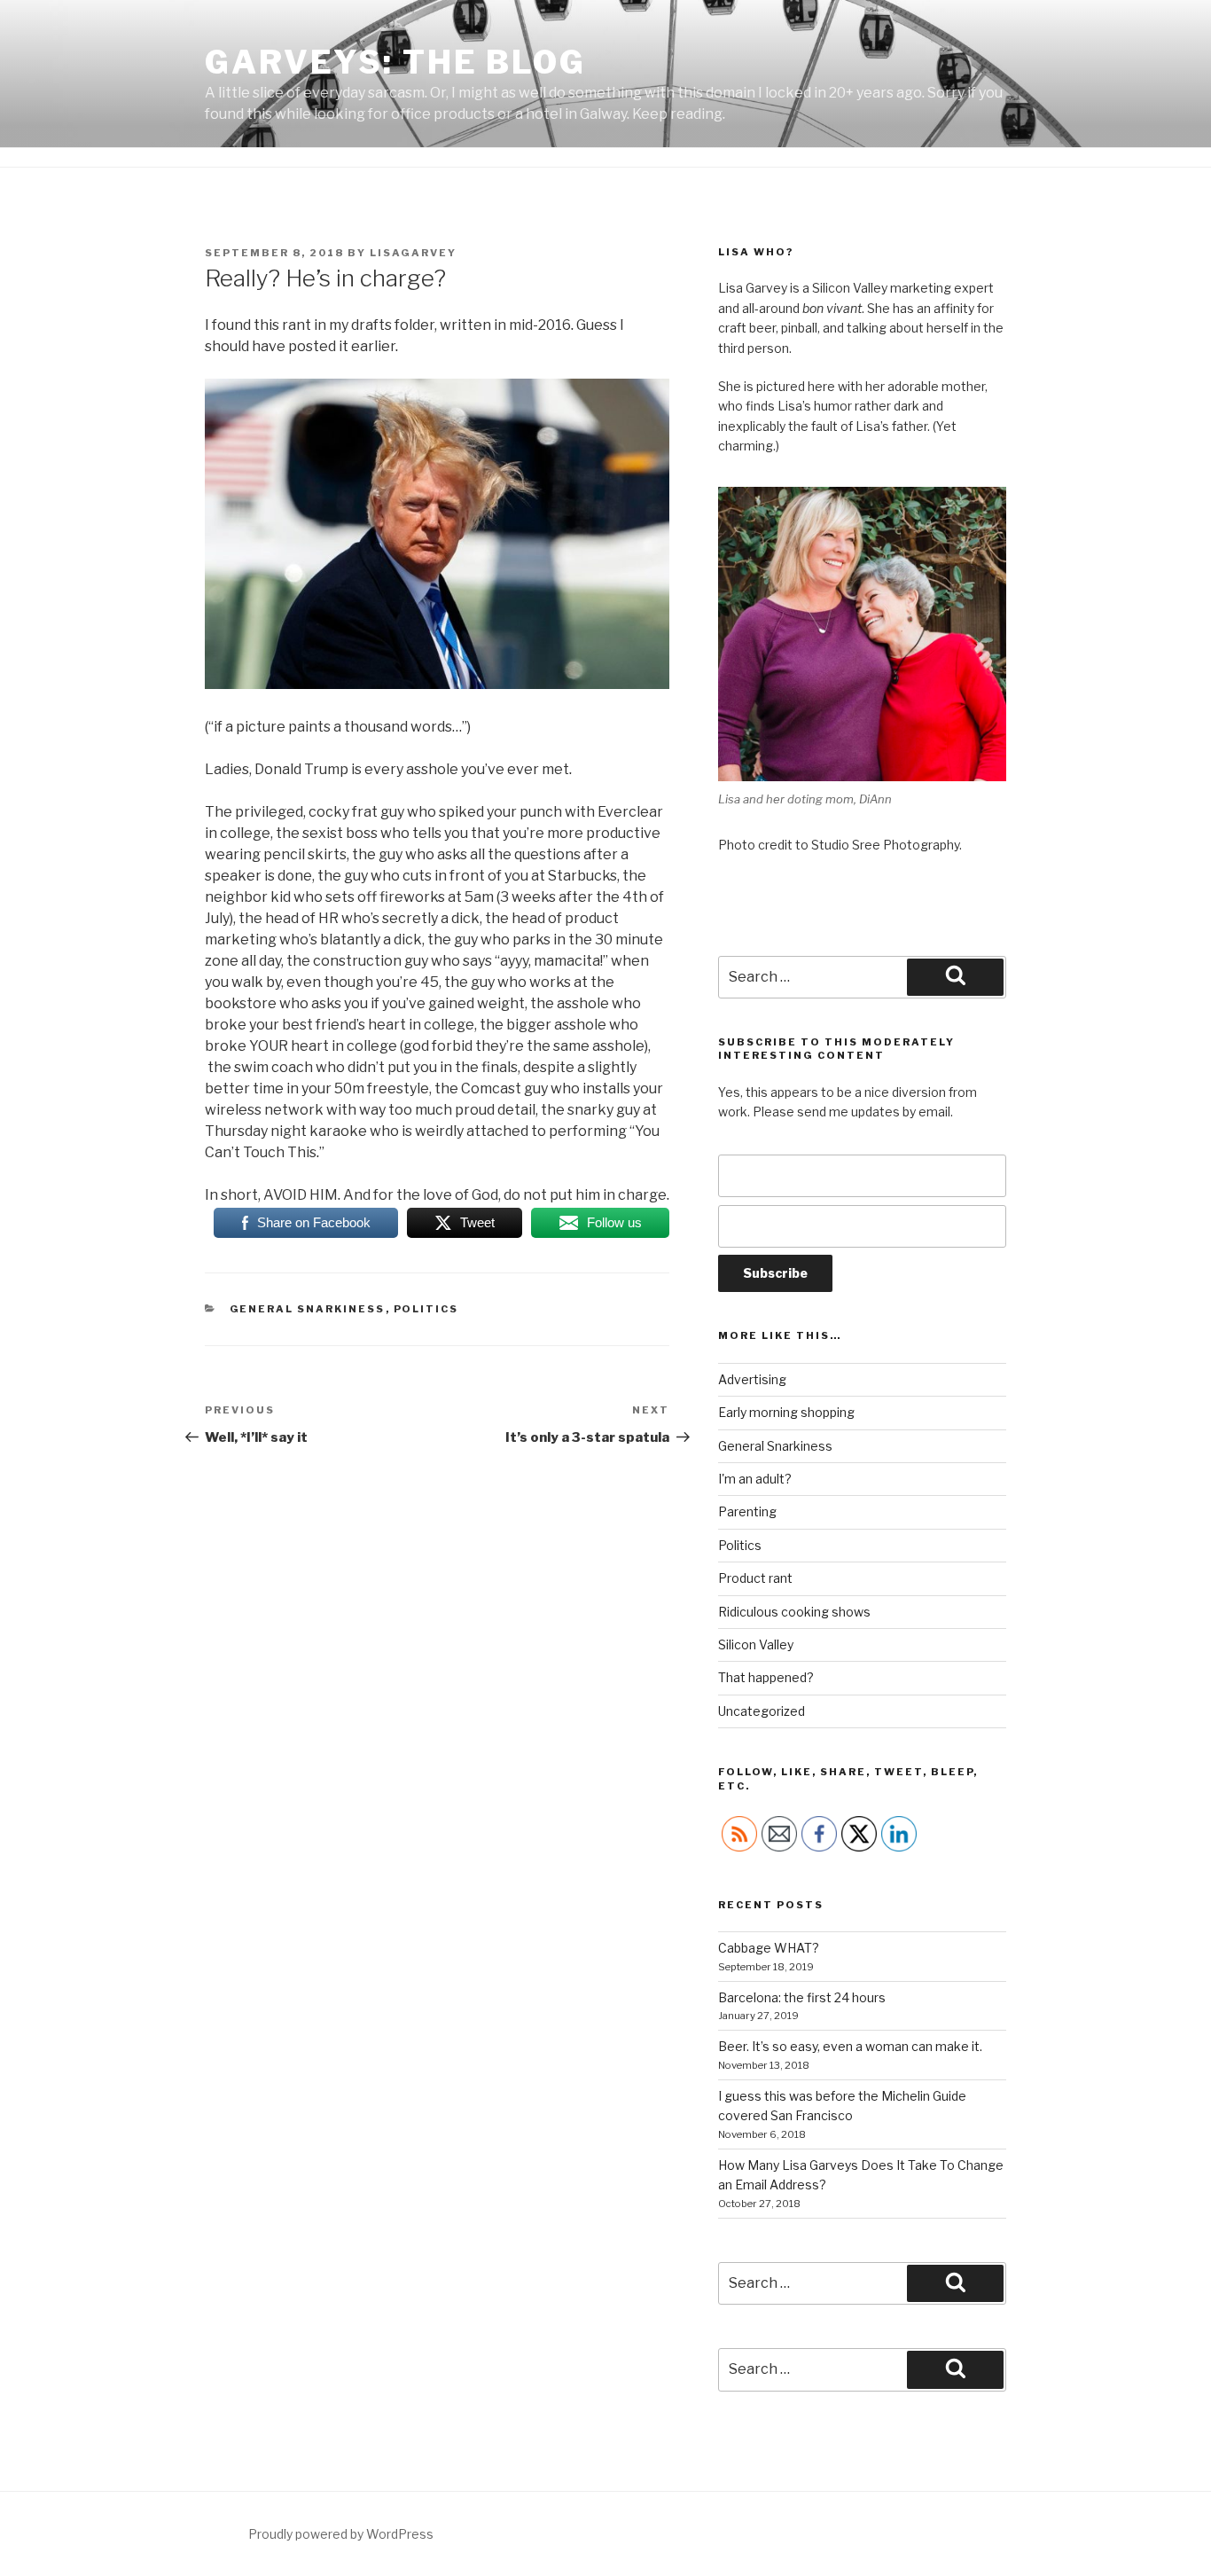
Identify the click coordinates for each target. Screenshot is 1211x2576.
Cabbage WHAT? (769, 1948)
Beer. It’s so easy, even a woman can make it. (850, 2046)
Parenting (747, 1511)
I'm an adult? (755, 1479)
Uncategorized (762, 1711)
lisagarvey (413, 253)
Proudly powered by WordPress (341, 2534)
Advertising (752, 1379)
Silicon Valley (756, 1644)
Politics (426, 1309)
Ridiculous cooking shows (794, 1612)
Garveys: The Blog (395, 62)
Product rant (755, 1578)
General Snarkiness (308, 1309)
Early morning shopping (786, 1412)
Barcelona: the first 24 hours (802, 1997)
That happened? (766, 1677)
